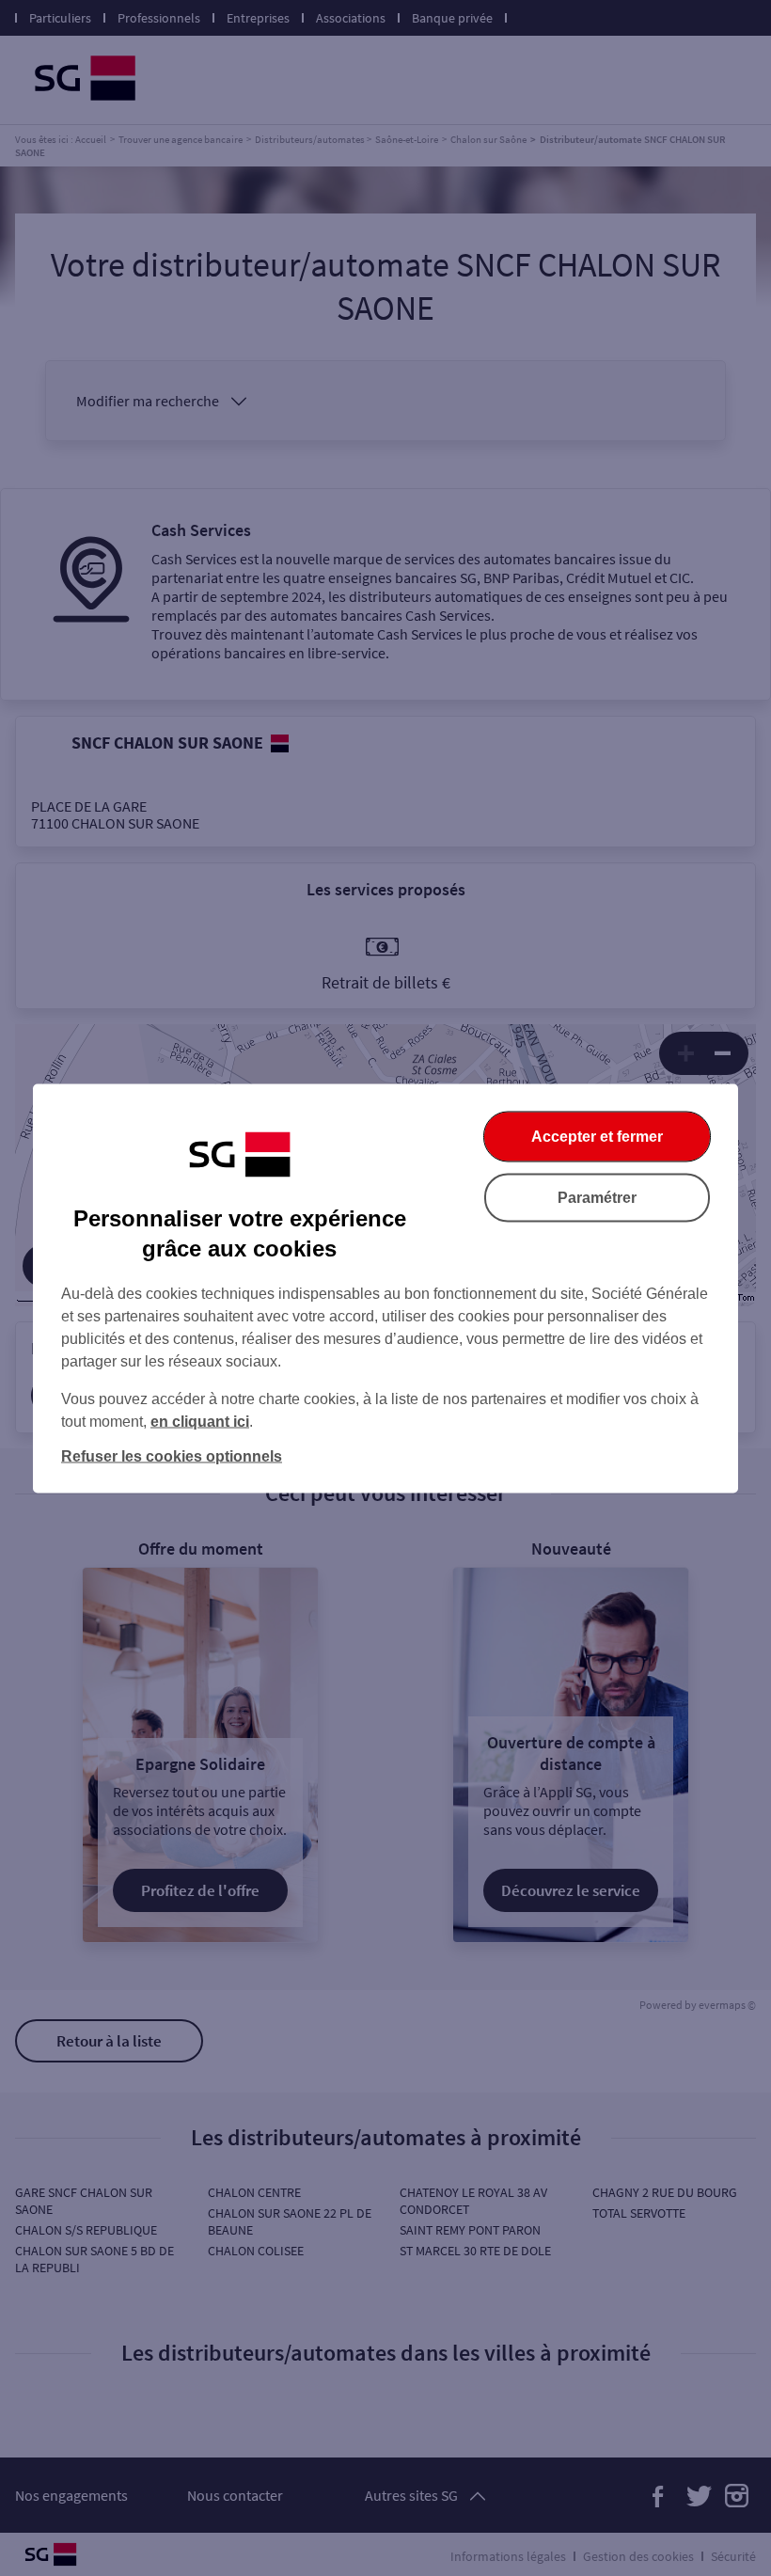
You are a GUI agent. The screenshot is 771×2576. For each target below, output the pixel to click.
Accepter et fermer (597, 1136)
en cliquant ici (200, 1421)
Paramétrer (597, 1197)
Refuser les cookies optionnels (172, 1455)
